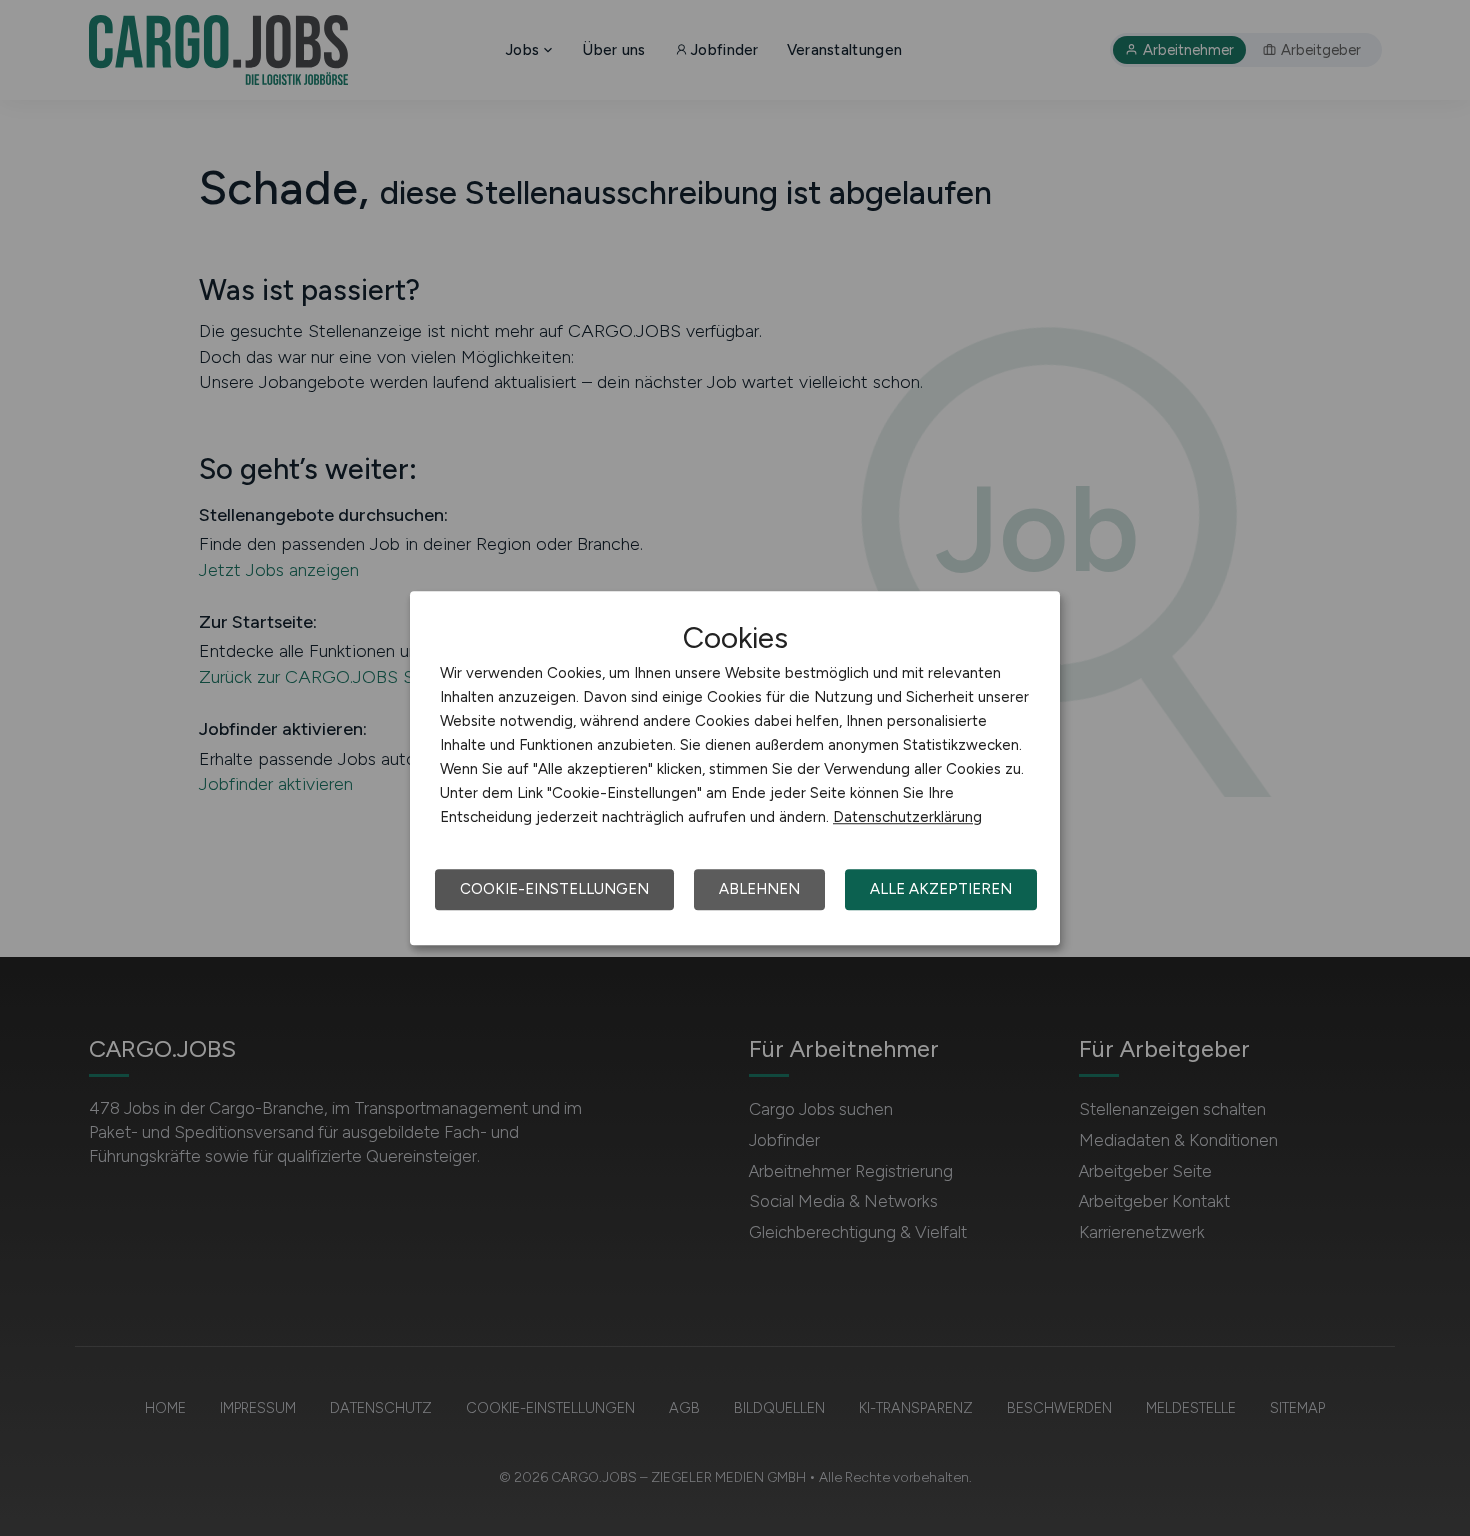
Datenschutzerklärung (907, 817)
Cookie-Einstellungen (554, 889)
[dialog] (735, 768)
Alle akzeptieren (941, 889)
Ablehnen (759, 889)
